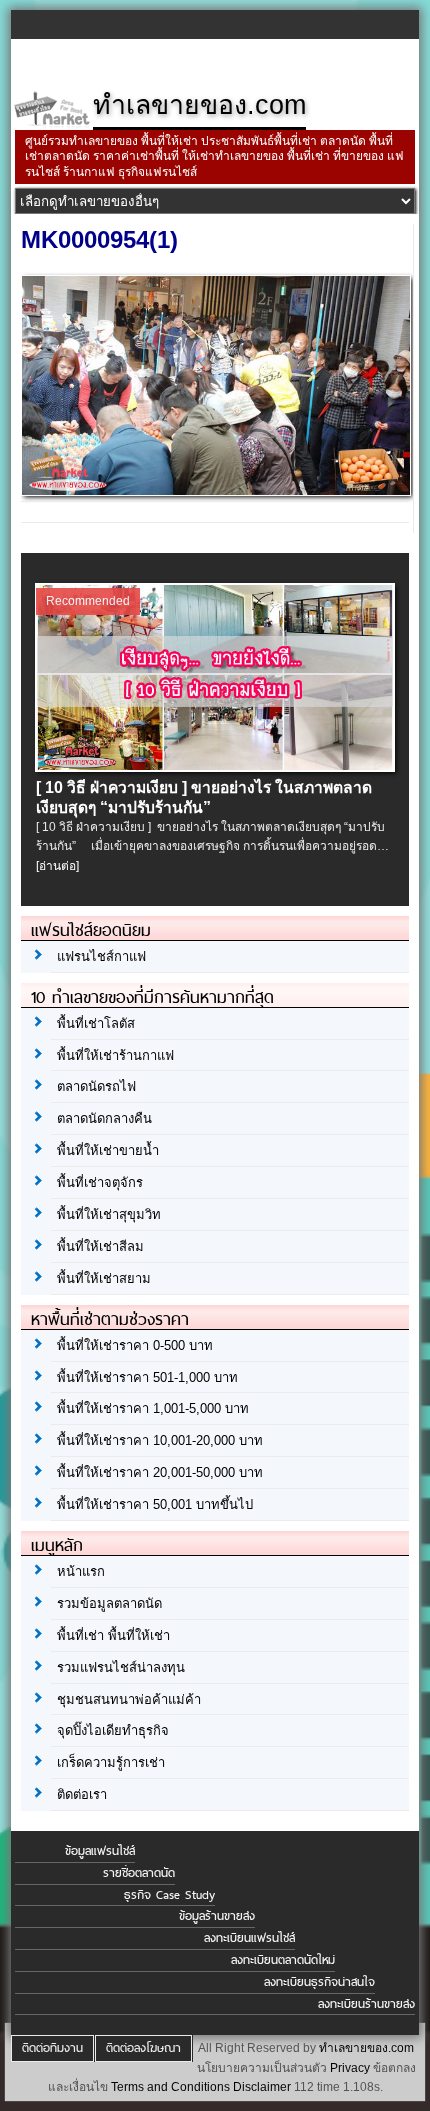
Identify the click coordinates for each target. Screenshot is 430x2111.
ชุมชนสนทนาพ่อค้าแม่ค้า (129, 1699)
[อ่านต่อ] (57, 866)
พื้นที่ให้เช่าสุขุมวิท (109, 1214)
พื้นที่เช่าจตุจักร (100, 1182)
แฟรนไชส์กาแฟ (101, 956)
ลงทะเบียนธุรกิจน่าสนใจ (319, 1982)
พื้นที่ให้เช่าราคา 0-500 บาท (135, 1345)
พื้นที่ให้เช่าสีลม (100, 1246)
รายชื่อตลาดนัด (139, 1873)
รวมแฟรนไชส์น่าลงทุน (121, 1667)
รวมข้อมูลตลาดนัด (109, 1603)
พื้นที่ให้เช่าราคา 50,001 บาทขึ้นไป (155, 1504)
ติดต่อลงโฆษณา (143, 2048)
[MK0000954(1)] (216, 489)
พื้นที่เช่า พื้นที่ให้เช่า (113, 1635)
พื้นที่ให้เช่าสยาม (104, 1278)
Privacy (350, 2068)
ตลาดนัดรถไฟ (96, 1086)
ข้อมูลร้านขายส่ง (217, 1916)
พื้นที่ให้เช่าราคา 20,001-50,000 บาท (160, 1472)
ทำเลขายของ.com (366, 2048)
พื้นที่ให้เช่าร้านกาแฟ (115, 1055)
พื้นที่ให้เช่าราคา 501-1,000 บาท (147, 1377)
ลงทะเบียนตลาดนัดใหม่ (283, 1960)
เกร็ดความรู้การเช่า (111, 1762)
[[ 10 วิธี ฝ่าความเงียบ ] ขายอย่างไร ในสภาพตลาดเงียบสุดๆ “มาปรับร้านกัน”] (216, 766)
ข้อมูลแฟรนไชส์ (100, 1851)
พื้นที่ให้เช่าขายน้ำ (108, 1150)
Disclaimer (262, 2087)
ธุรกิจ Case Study (169, 1895)
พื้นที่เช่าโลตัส (96, 1023)
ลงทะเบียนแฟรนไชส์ (249, 1938)
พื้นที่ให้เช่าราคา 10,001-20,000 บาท (160, 1440)
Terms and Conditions (170, 2087)
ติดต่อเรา (82, 1794)
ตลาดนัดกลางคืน (104, 1118)
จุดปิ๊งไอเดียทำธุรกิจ (113, 1730)
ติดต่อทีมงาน (52, 2048)
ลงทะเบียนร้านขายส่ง (366, 2004)
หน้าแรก (81, 1571)
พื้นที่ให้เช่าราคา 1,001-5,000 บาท (153, 1408)
